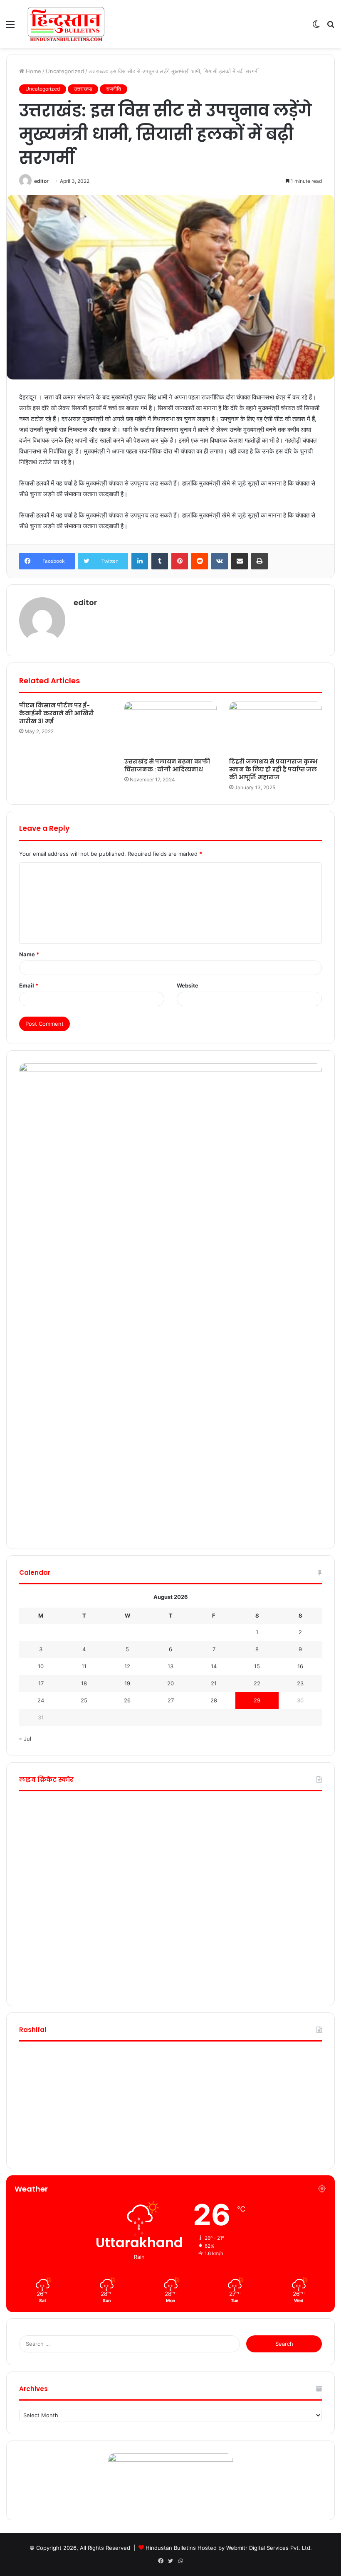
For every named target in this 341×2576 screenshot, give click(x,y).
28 (214, 1700)
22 (257, 1683)
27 (171, 1700)
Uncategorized (65, 71)
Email (29, 985)
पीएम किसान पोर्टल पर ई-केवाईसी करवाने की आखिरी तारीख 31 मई (57, 713)
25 (84, 1700)
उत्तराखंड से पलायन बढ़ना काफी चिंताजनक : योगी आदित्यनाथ (167, 765)
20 (170, 1683)
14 (214, 1666)
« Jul (25, 1739)
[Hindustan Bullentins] (66, 24)
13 (170, 1666)
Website (188, 985)
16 (300, 1666)
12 (127, 1666)
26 (127, 1700)
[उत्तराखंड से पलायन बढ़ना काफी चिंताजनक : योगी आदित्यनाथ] (171, 728)
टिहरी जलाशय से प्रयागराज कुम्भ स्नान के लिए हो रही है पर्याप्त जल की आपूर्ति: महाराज (273, 769)
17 (41, 1683)
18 (84, 1683)
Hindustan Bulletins (171, 2548)
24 (41, 1700)
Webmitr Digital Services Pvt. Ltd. (269, 2548)
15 (257, 1666)
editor (41, 181)
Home (33, 71)
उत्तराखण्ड (83, 89)
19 (127, 1683)
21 (214, 1683)
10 (41, 1666)
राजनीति (114, 89)
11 (84, 1666)
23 (300, 1683)
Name (29, 954)
